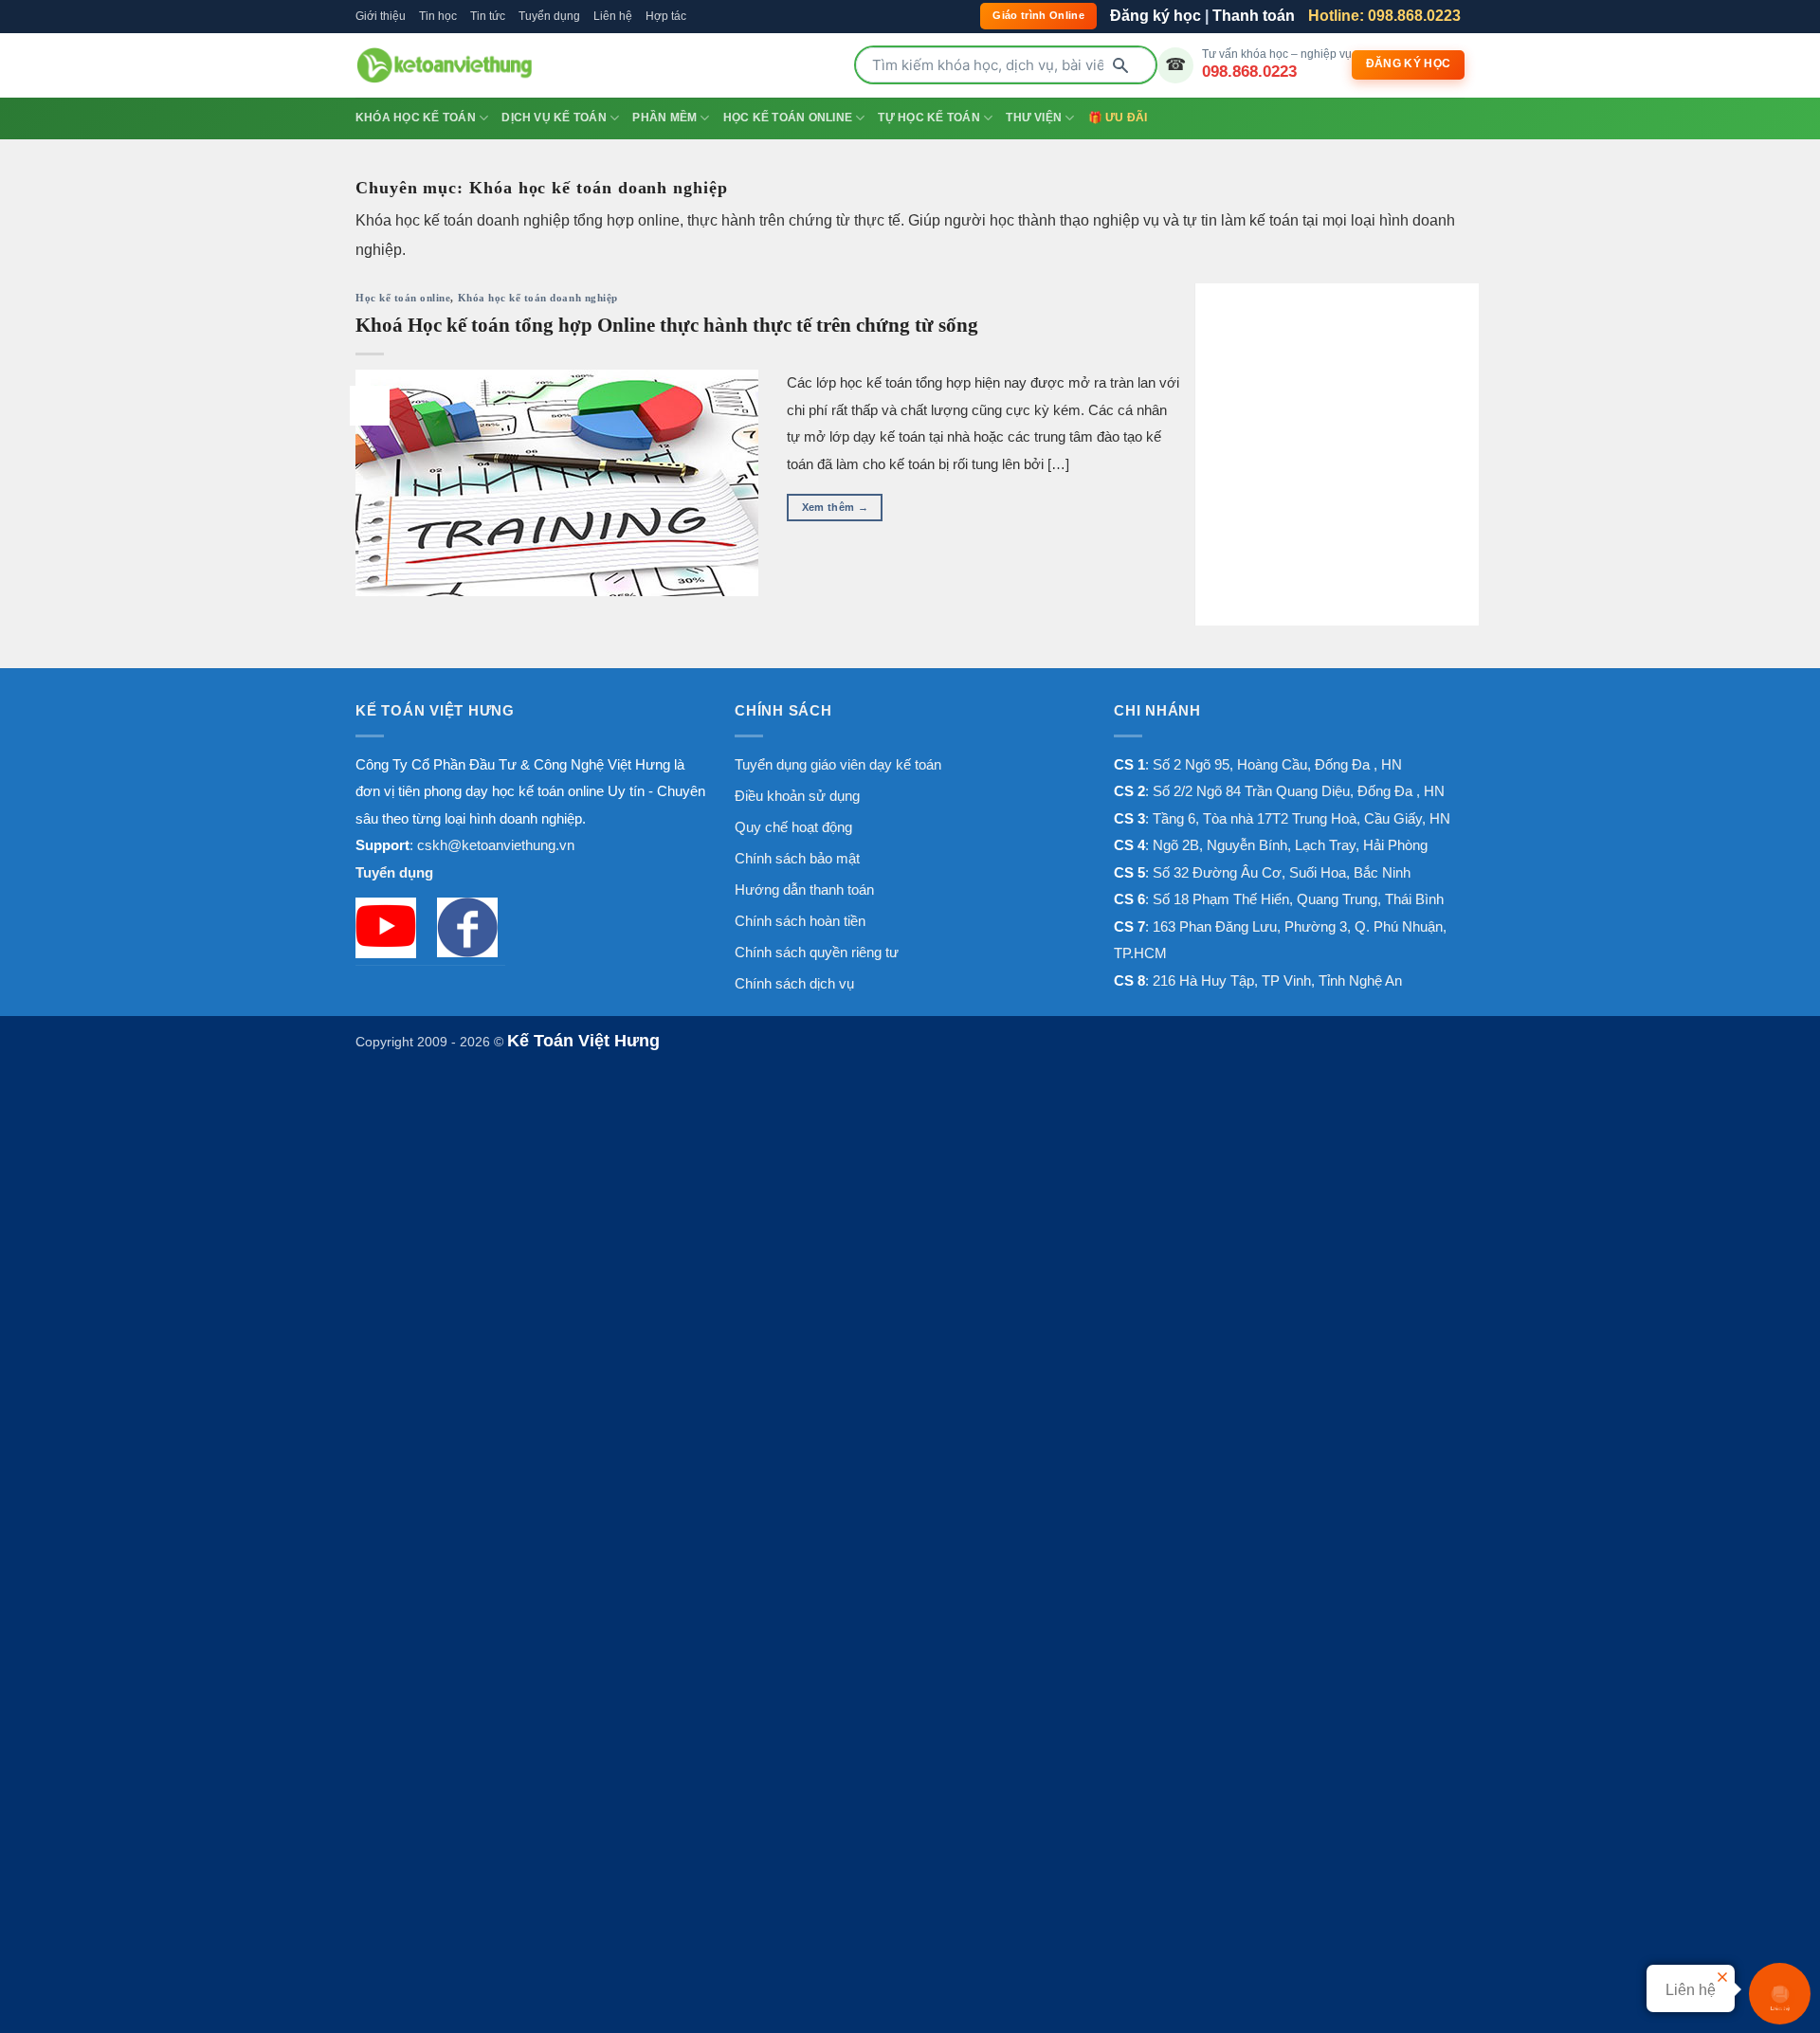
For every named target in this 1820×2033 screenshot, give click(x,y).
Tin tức (488, 16)
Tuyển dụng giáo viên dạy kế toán (838, 764)
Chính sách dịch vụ (794, 983)
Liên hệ (613, 16)
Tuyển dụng (549, 16)
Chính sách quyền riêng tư (817, 952)
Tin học (438, 16)
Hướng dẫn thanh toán (804, 889)
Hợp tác (666, 16)
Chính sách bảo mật (797, 858)
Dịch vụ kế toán (554, 118)
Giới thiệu (381, 16)
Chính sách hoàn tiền (800, 921)
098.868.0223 (1249, 71)
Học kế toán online (788, 118)
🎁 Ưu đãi (1118, 118)
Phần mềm (664, 118)
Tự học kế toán (928, 118)
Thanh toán (1254, 16)
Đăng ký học (1156, 16)
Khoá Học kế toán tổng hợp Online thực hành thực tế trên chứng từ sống (667, 325)
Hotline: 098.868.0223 (1384, 16)
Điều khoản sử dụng (797, 796)
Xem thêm (835, 507)
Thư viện (1034, 118)
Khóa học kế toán (416, 118)
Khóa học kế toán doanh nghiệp (538, 298)
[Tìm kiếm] (1120, 65)
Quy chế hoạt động (793, 827)
